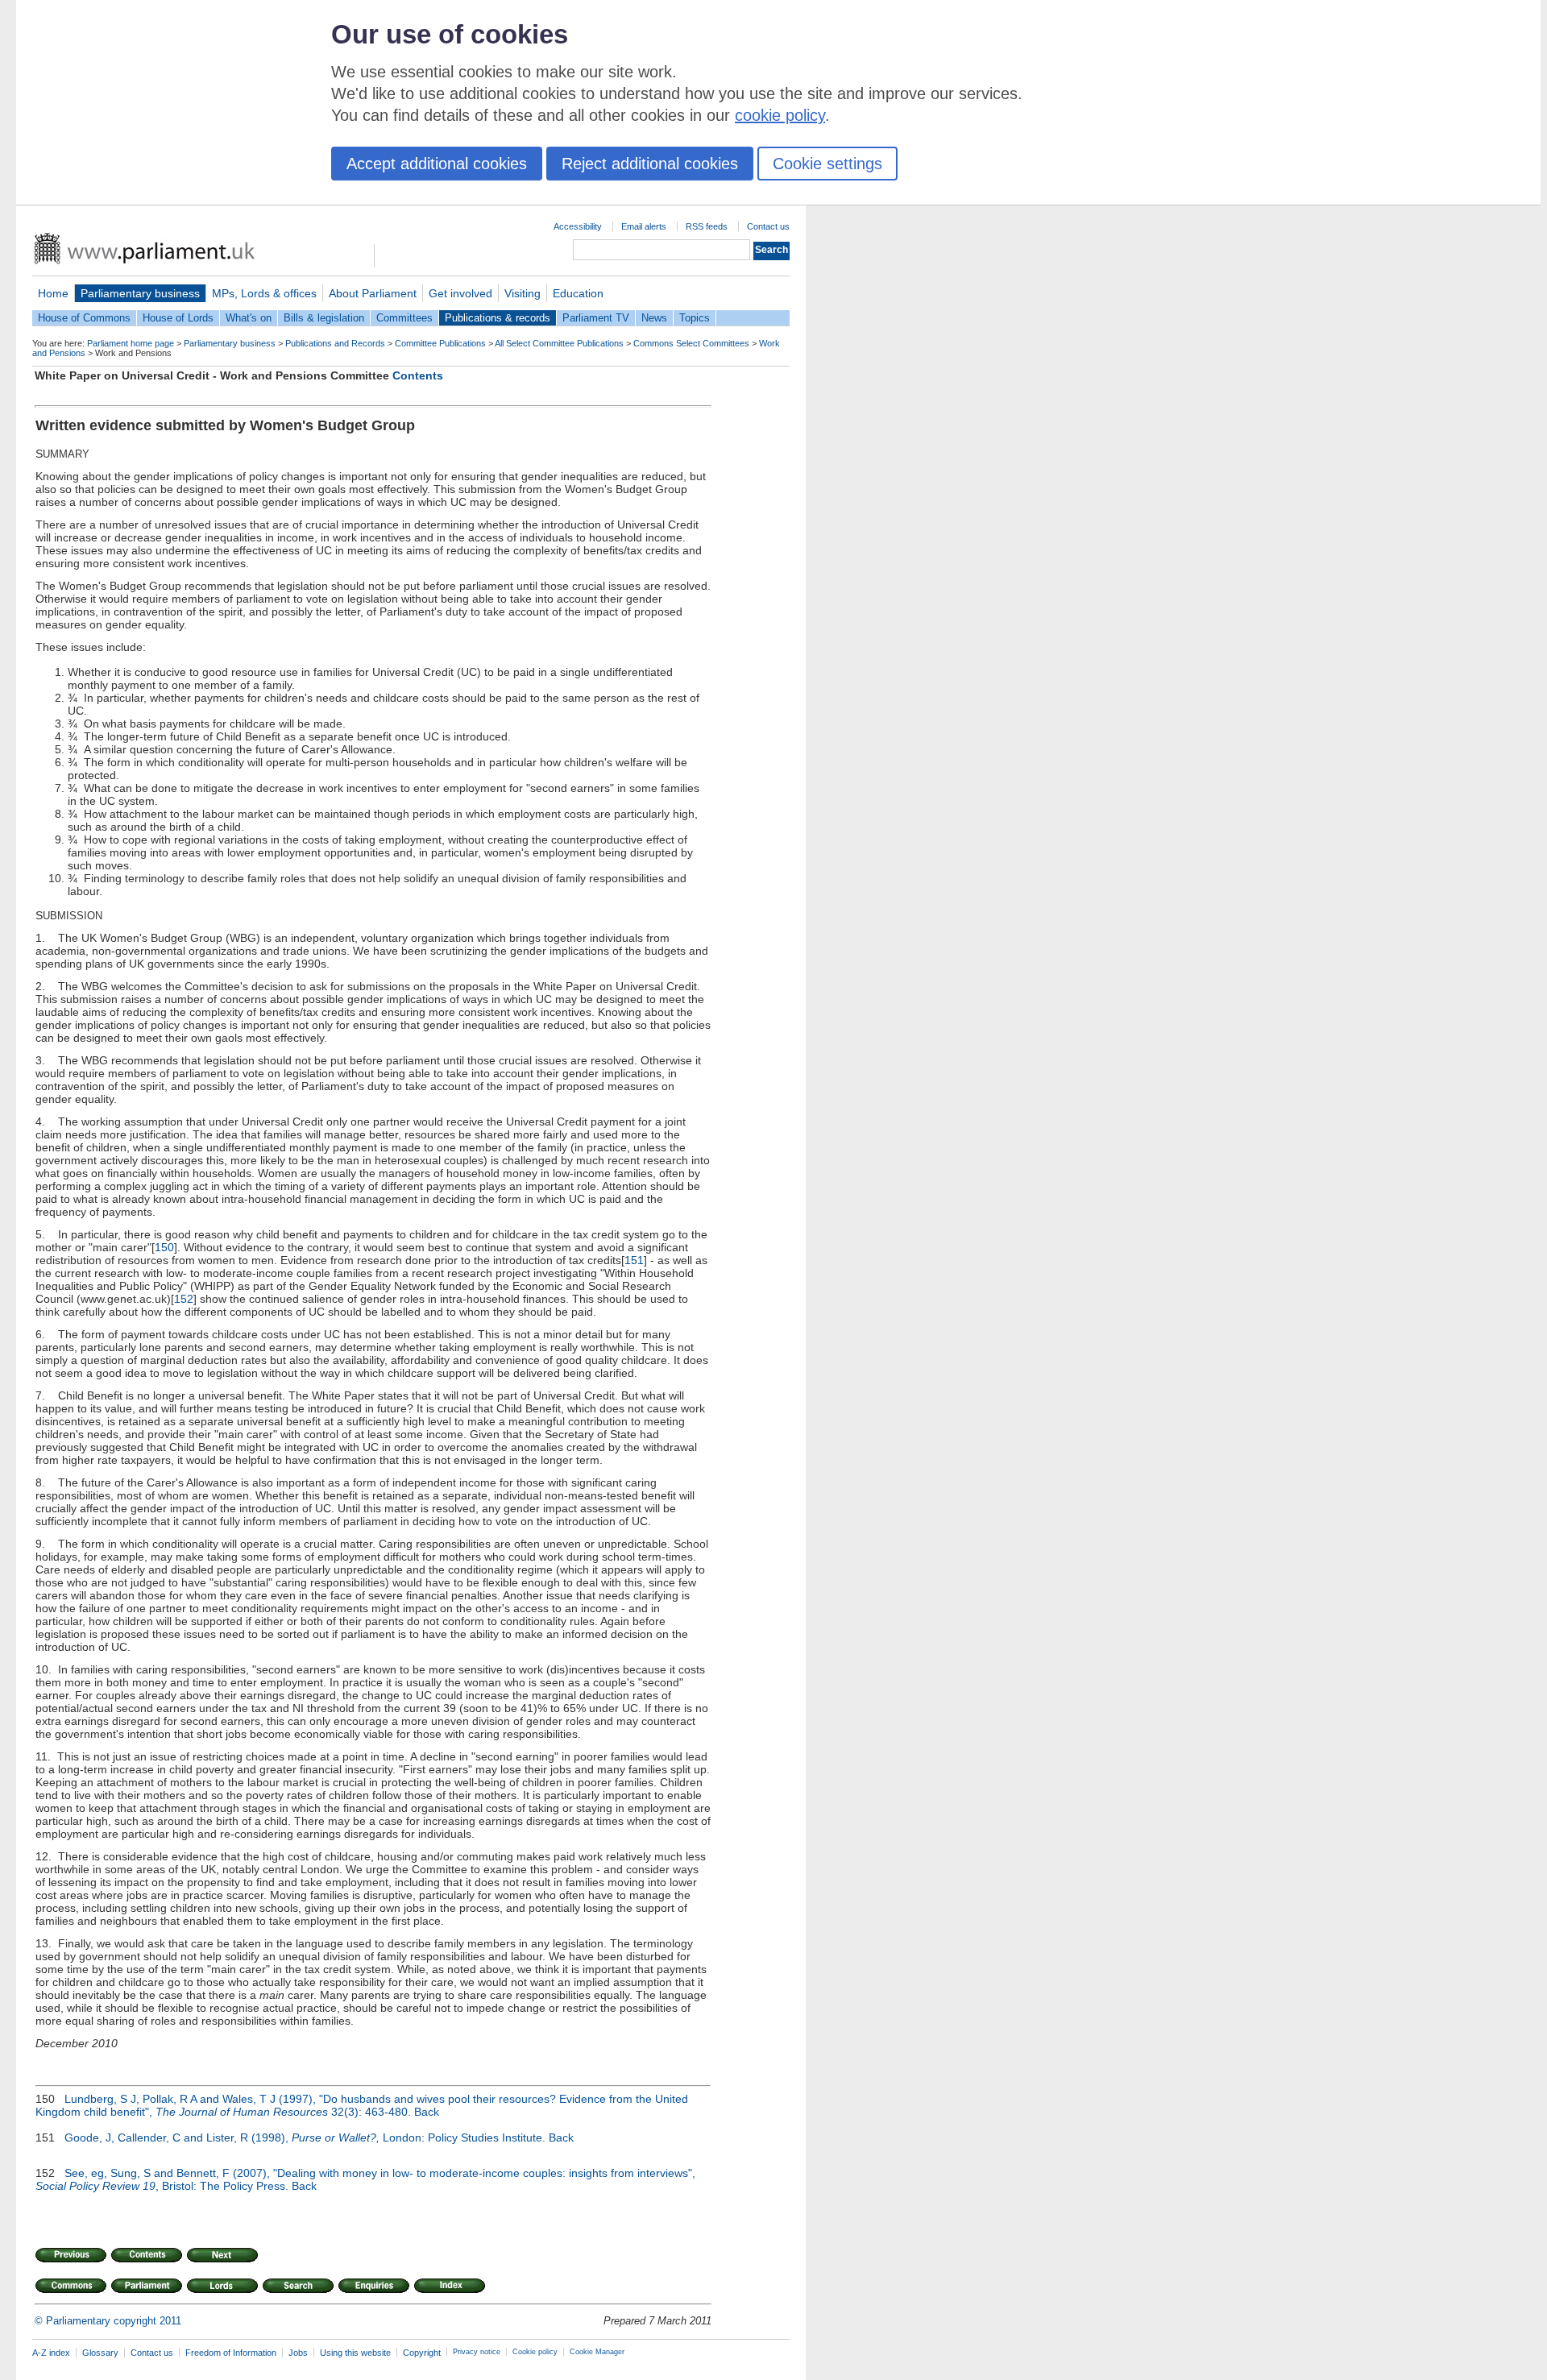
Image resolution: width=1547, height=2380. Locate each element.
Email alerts (644, 226)
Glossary (100, 2353)
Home (53, 293)
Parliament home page (131, 343)
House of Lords (178, 318)
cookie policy (780, 115)
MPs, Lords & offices (264, 293)
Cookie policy (535, 2352)
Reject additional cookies (650, 164)
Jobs (298, 2353)
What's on (249, 318)
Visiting (523, 293)
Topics (695, 318)
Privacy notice (477, 2352)
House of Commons (84, 318)
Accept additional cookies (437, 164)
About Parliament (373, 293)
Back (427, 2112)
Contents (418, 375)
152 (184, 1299)
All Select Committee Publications (559, 343)
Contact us (768, 226)
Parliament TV (596, 318)
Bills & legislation (324, 318)
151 (634, 1260)
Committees (404, 318)
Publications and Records (335, 343)
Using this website (355, 2353)
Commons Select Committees (691, 343)
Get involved (460, 293)
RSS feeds (707, 226)
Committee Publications (440, 343)
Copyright (422, 2353)
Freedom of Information (231, 2353)
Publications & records (498, 318)
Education (578, 293)
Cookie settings (827, 164)
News (654, 318)
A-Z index (51, 2353)
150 (164, 1247)
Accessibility (578, 226)
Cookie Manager (597, 2352)
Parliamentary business (140, 293)
